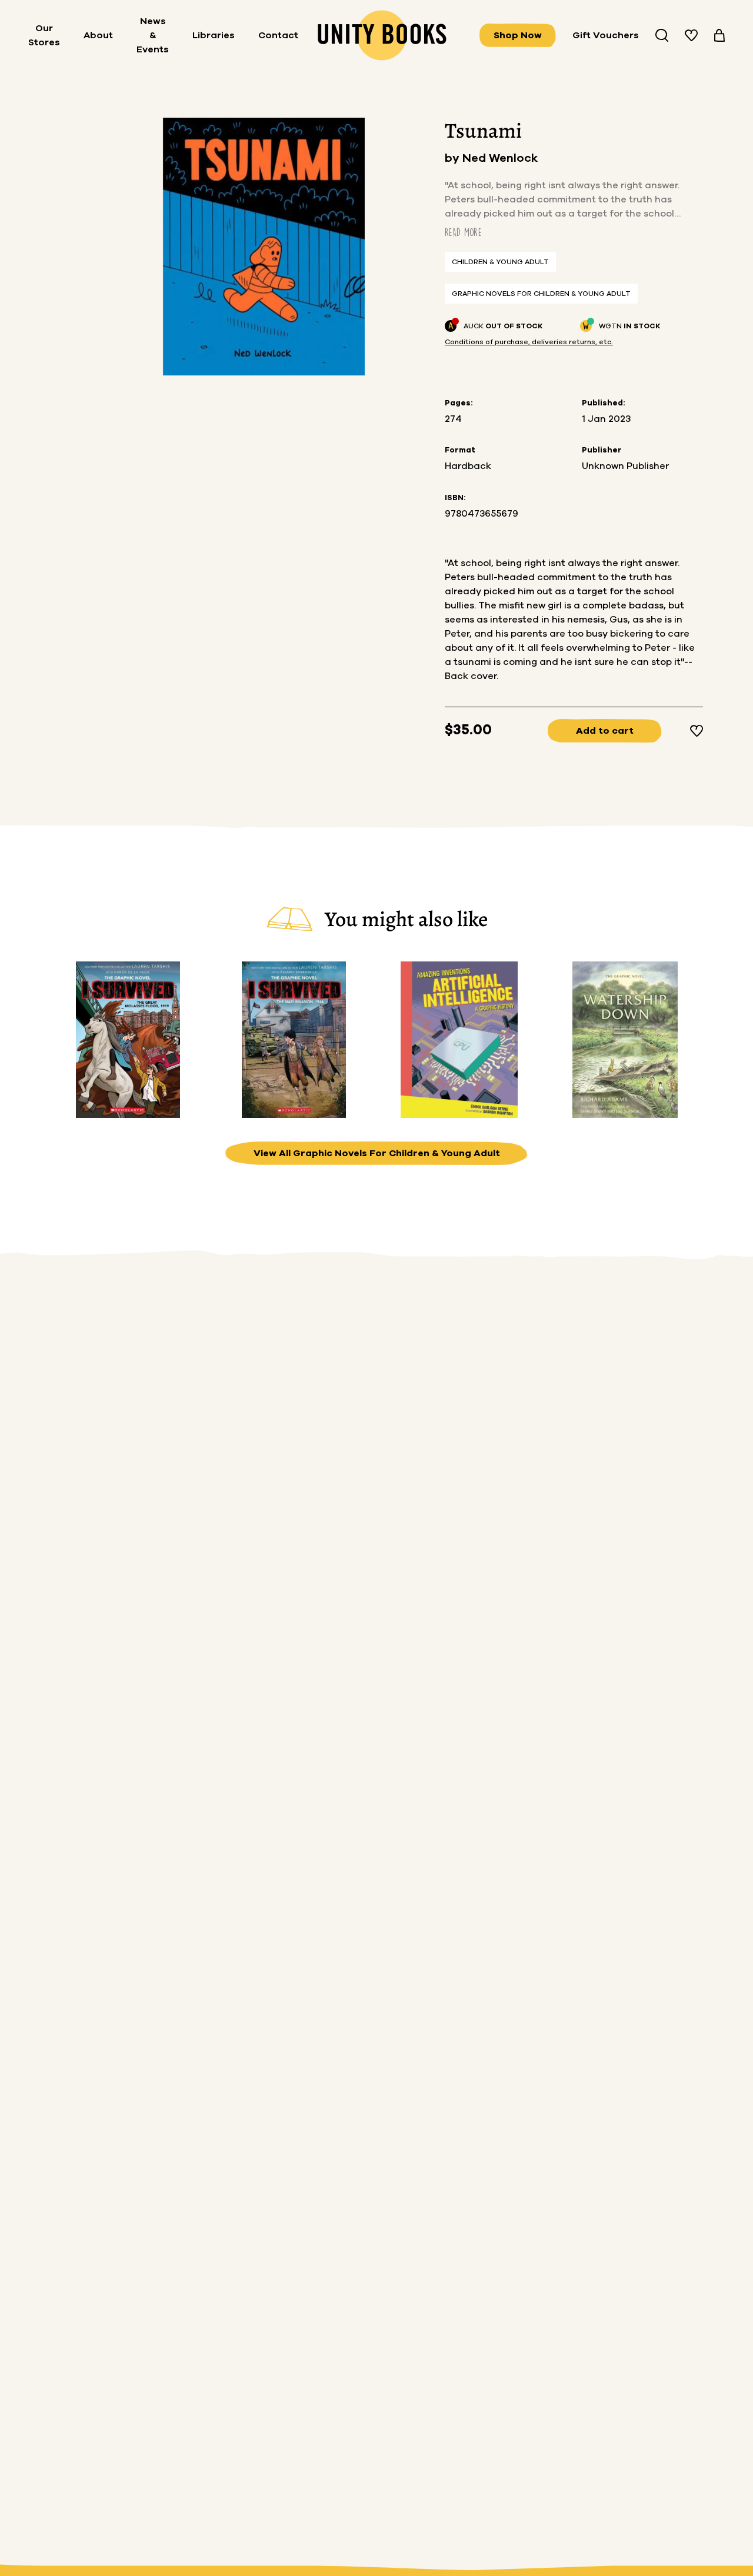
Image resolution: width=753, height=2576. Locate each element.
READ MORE (463, 232)
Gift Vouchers (606, 35)
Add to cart (605, 731)
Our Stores (44, 35)
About (98, 35)
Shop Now (518, 35)
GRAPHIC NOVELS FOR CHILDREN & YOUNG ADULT (541, 294)
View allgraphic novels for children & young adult (377, 1153)
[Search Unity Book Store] (662, 35)
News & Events (153, 36)
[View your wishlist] (691, 35)
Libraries (214, 35)
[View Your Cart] (719, 35)
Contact (278, 35)
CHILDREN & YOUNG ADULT (500, 262)
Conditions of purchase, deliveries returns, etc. (529, 342)
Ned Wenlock (500, 158)
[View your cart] (719, 35)
